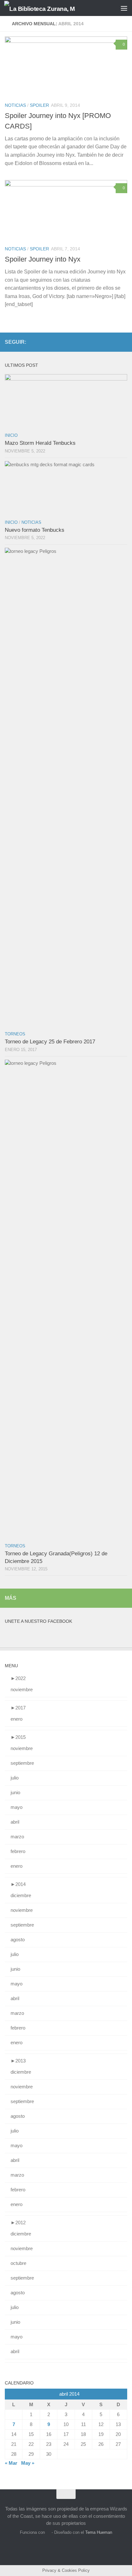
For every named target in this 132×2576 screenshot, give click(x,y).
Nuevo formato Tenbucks (35, 530)
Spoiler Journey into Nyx (43, 259)
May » (28, 2463)
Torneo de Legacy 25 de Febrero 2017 (50, 1042)
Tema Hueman (99, 2532)
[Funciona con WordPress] (48, 2532)
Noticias (15, 105)
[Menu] (124, 8)
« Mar (11, 2463)
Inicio (11, 435)
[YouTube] (103, 342)
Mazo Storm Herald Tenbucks (40, 443)
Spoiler (39, 105)
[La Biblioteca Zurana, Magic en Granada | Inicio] (52, 8)
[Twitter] (123, 342)
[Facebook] (113, 342)
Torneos (15, 1034)
